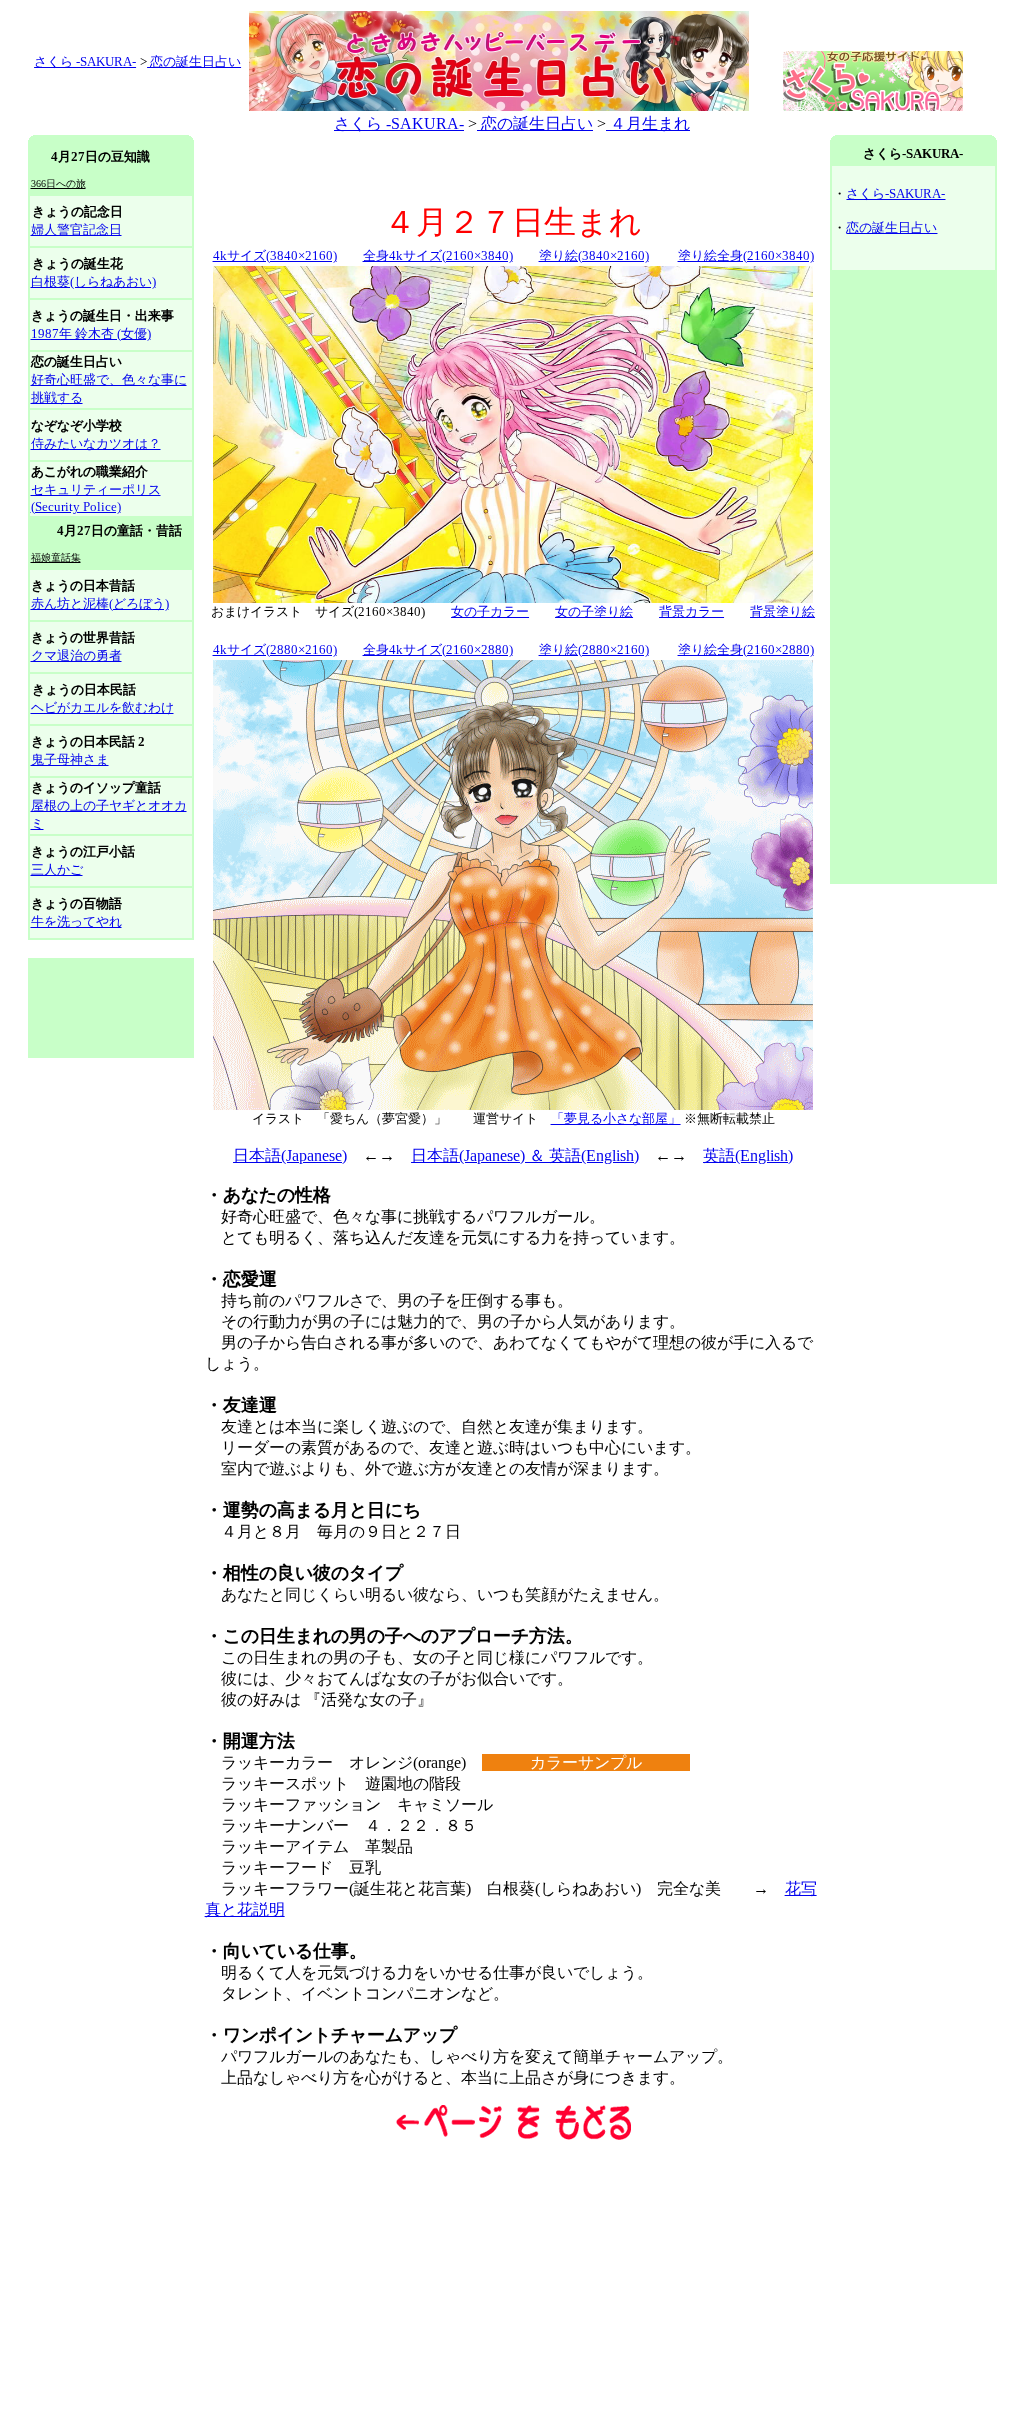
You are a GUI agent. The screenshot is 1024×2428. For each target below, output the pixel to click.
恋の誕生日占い (194, 61)
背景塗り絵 (782, 611)
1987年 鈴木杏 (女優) (91, 333)
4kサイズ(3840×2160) (275, 255)
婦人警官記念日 (76, 229)
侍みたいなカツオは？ (96, 443)
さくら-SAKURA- (895, 193)
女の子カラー (490, 611)
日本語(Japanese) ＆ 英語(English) (525, 1155)
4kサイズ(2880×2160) (275, 649)
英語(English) (748, 1155)
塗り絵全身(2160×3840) (746, 255)
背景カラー (691, 611)
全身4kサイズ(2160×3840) (438, 255)
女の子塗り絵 (594, 611)
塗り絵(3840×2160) (594, 255)
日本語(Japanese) (290, 1155)
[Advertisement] (111, 1008)
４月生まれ (648, 123)
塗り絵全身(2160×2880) (746, 649)
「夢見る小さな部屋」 (616, 1118)
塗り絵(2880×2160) (594, 649)
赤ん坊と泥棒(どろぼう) (100, 603)
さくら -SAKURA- (399, 123)
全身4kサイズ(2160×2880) (438, 649)
